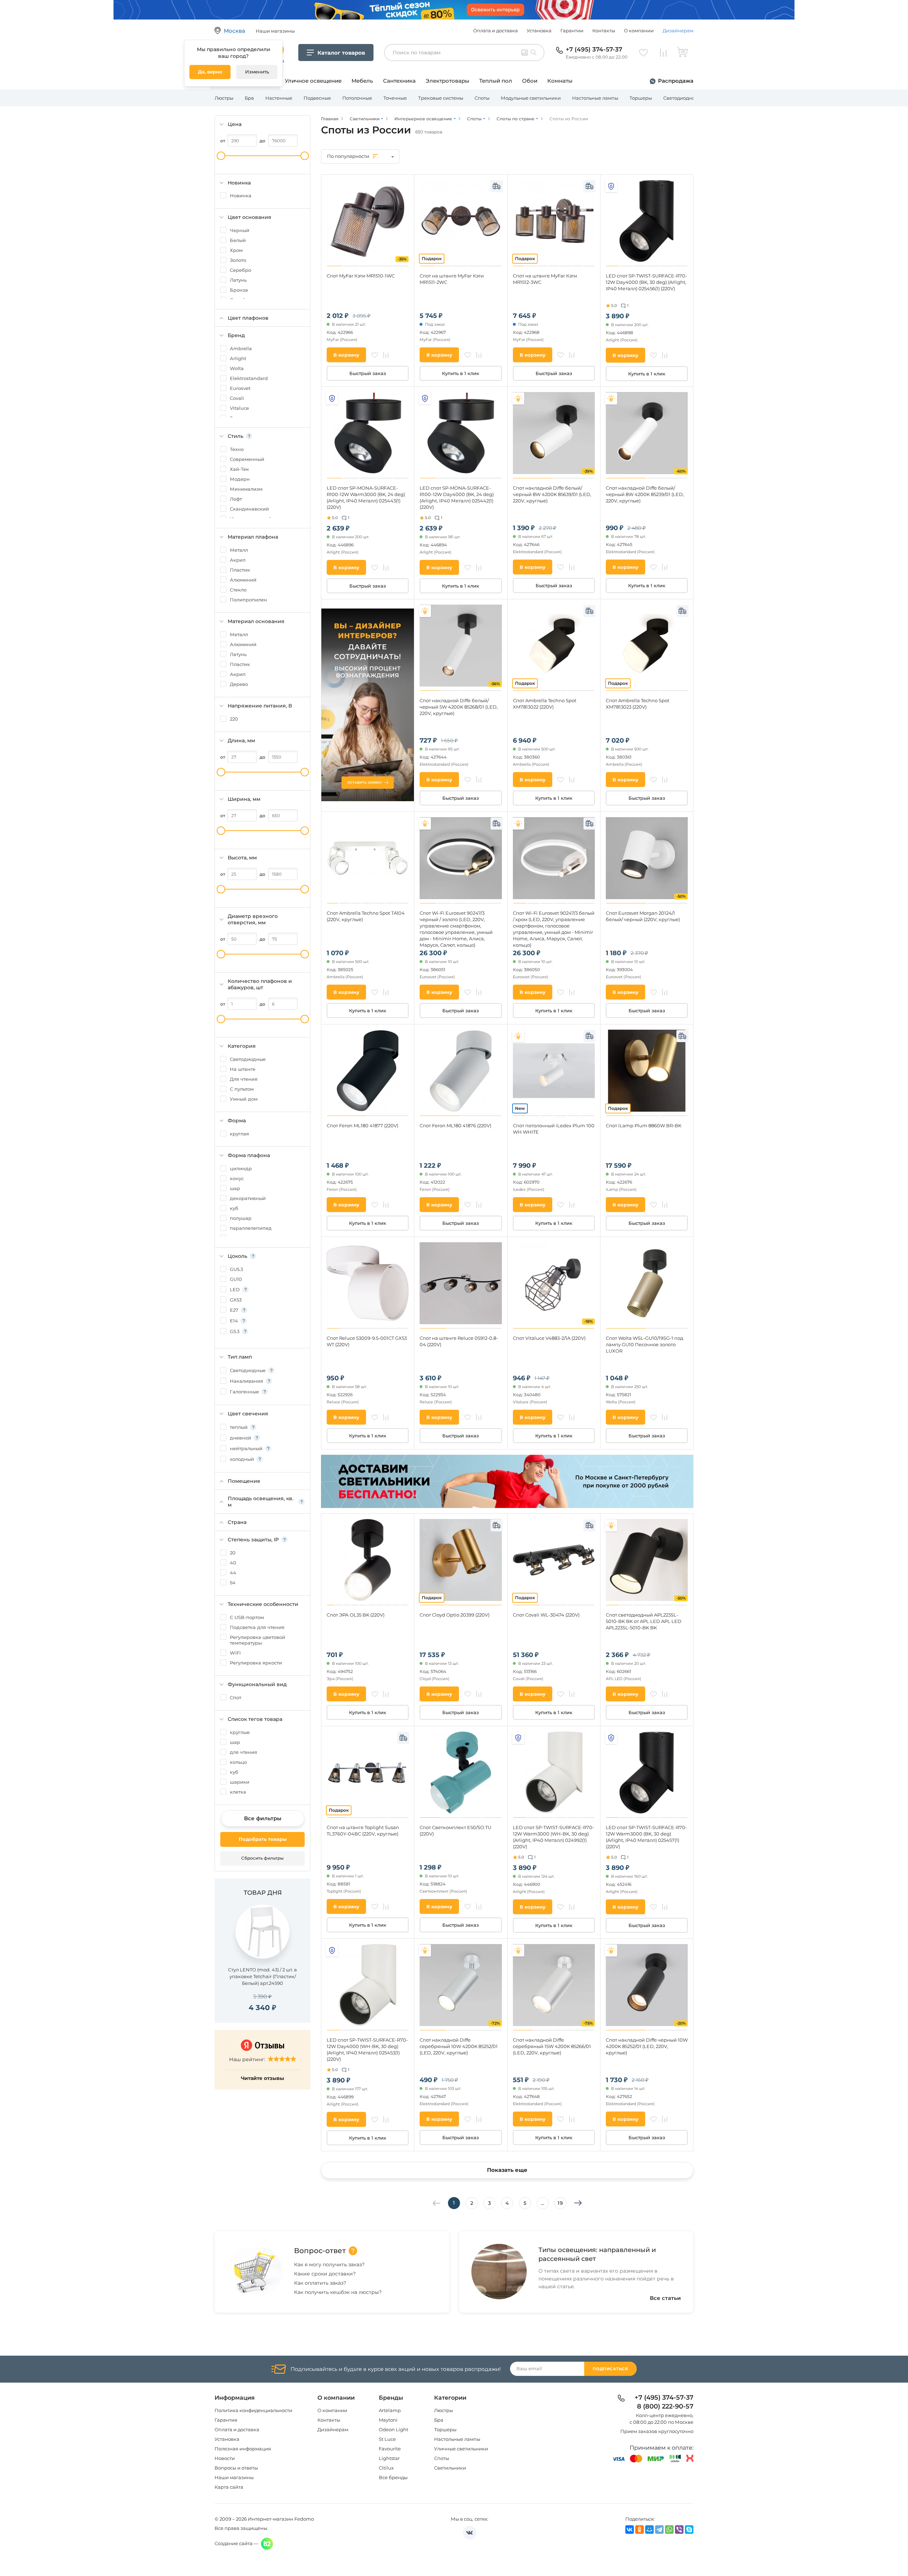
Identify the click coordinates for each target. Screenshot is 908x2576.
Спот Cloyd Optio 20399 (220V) (455, 1615)
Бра (249, 98)
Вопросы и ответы (236, 2468)
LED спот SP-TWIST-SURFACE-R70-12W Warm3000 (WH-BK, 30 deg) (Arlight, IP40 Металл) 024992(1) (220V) (553, 1837)
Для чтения (244, 1079)
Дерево (239, 684)
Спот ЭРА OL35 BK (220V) (356, 1615)
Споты (482, 98)
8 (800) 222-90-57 (665, 2407)
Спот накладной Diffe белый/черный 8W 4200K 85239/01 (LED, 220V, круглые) (645, 494)
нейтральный (246, 1448)
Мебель (362, 81)
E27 (234, 1310)
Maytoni (388, 2420)
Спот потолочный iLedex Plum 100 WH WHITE (554, 1129)
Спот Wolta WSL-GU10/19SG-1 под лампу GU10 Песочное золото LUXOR (644, 1344)
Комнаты (560, 81)
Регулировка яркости (256, 1663)
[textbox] (360, 156)
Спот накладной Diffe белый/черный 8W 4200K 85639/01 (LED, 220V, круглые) (552, 494)
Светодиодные (248, 1059)
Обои (530, 81)
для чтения (243, 1752)
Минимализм (246, 489)
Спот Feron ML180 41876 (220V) (455, 1125)
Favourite (390, 2449)
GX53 (236, 1300)
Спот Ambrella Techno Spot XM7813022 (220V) (545, 704)
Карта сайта (229, 2487)
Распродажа (676, 81)
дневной (240, 1438)
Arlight (238, 358)
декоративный (248, 1198)
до (262, 141)
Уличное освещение (313, 81)
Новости (225, 2458)
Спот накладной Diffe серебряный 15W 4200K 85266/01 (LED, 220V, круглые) (552, 2046)
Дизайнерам (678, 31)
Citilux (386, 2468)
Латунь (238, 280)
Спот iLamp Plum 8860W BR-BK (644, 1125)
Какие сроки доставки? (325, 2274)
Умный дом (244, 1099)
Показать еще (507, 2170)
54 (233, 1583)
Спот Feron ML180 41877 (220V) (362, 1125)
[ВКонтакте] (630, 2530)
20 (233, 1553)
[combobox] (360, 156)
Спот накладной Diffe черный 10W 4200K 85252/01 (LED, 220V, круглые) (647, 2046)
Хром (236, 250)
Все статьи (665, 2298)
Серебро (240, 270)
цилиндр (241, 1168)
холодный (242, 1459)
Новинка (241, 196)
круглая (239, 1134)
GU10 (236, 1279)
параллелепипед (251, 1228)
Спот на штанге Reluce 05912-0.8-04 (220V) (459, 1341)
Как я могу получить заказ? (329, 2264)
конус (237, 1178)
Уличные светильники (461, 2449)
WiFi (235, 1653)
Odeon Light (394, 2429)
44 (233, 1573)
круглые (240, 1732)
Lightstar (389, 2458)
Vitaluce (239, 408)
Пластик (240, 570)
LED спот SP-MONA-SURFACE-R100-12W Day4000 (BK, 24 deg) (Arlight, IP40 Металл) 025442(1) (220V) (457, 497)
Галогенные (244, 1392)
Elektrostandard (249, 378)
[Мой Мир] (649, 2530)
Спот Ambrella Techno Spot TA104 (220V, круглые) (366, 916)
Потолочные (357, 98)
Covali (237, 398)
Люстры (224, 98)
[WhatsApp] (669, 2530)
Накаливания (247, 1381)
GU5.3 (236, 1269)
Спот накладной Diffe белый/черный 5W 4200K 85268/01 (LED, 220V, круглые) (459, 707)
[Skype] (689, 2530)
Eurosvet (240, 388)
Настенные (279, 98)
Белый (238, 240)
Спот (236, 1697)
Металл (239, 550)
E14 (234, 1321)
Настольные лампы (595, 98)
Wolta (237, 368)
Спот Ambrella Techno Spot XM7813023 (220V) (638, 704)
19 (560, 2203)
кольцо (238, 1762)
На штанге (243, 1069)
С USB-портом (247, 1617)
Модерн (240, 479)
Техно (237, 449)
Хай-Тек (239, 469)
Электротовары (447, 81)
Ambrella (241, 348)
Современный (247, 459)
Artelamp (390, 2410)
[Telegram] (659, 2530)
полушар (241, 1218)
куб (234, 1208)
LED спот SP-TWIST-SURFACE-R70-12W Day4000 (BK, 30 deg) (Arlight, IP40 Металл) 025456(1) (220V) (646, 282)
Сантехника (399, 81)
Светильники (450, 2468)
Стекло (238, 590)
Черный (240, 230)
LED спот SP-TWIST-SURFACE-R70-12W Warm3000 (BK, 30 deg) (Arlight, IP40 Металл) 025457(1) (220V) (646, 1837)
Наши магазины (234, 2477)
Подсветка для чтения (257, 1627)
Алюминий (243, 580)
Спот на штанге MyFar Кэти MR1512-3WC (545, 279)
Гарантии (572, 31)
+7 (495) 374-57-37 (594, 49)
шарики (240, 1782)
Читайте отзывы (262, 2078)
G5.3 (235, 1331)
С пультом (242, 1089)
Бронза (239, 290)
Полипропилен (248, 600)
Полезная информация (243, 2449)
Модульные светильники (531, 98)
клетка (238, 1792)
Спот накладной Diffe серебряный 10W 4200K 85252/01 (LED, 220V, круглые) (459, 2046)
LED (235, 1289)
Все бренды (393, 2477)
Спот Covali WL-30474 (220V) (546, 1615)
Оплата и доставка (495, 31)
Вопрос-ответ (320, 2251)
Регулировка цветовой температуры (258, 1640)
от (223, 141)
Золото (238, 260)
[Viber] (679, 2530)
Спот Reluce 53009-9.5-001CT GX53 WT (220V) (367, 1341)
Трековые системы (441, 98)
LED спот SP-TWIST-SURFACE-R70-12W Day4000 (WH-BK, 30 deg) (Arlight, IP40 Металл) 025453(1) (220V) (367, 2049)
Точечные (395, 98)
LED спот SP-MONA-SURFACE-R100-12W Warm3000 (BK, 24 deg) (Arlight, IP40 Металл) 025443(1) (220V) (366, 497)
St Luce (387, 2439)
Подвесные (317, 98)
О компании (639, 31)
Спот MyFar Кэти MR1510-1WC (361, 276)
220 (234, 719)
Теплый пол (496, 81)
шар (235, 1188)
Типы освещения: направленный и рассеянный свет (597, 2254)
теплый (239, 1427)
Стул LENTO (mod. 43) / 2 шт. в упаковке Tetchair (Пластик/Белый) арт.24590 (262, 1976)
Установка (539, 31)
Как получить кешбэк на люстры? (338, 2292)
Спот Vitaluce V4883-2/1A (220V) (549, 1338)
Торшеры (641, 98)
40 (233, 1563)
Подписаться (610, 2369)
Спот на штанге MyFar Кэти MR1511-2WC (452, 279)
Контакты (604, 31)
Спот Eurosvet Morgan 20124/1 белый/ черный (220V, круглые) (643, 916)
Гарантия (226, 2420)
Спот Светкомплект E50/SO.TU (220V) (455, 1831)
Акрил (238, 560)
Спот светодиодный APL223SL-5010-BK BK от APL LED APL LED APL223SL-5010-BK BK (644, 1621)
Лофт (236, 499)
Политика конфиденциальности (253, 2410)
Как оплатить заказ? (320, 2283)
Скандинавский (249, 509)
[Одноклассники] (640, 2530)
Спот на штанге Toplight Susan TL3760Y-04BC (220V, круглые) (363, 1831)
